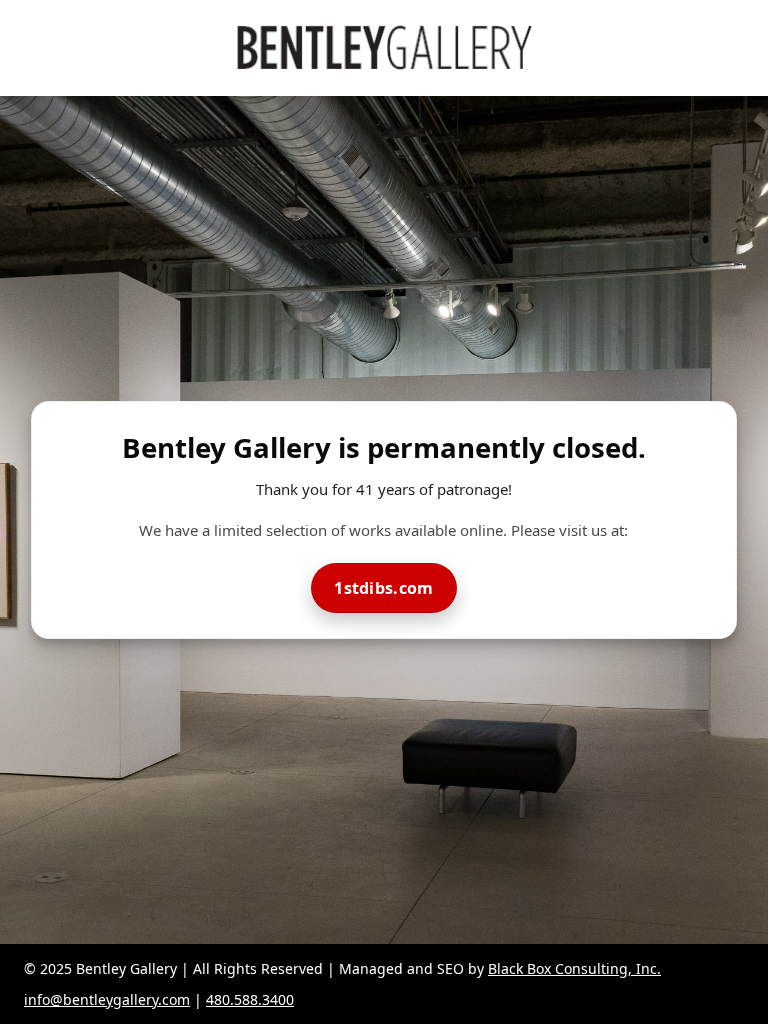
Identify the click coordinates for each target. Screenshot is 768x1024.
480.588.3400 (250, 999)
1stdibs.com (384, 588)
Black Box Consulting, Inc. (574, 968)
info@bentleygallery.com (107, 999)
